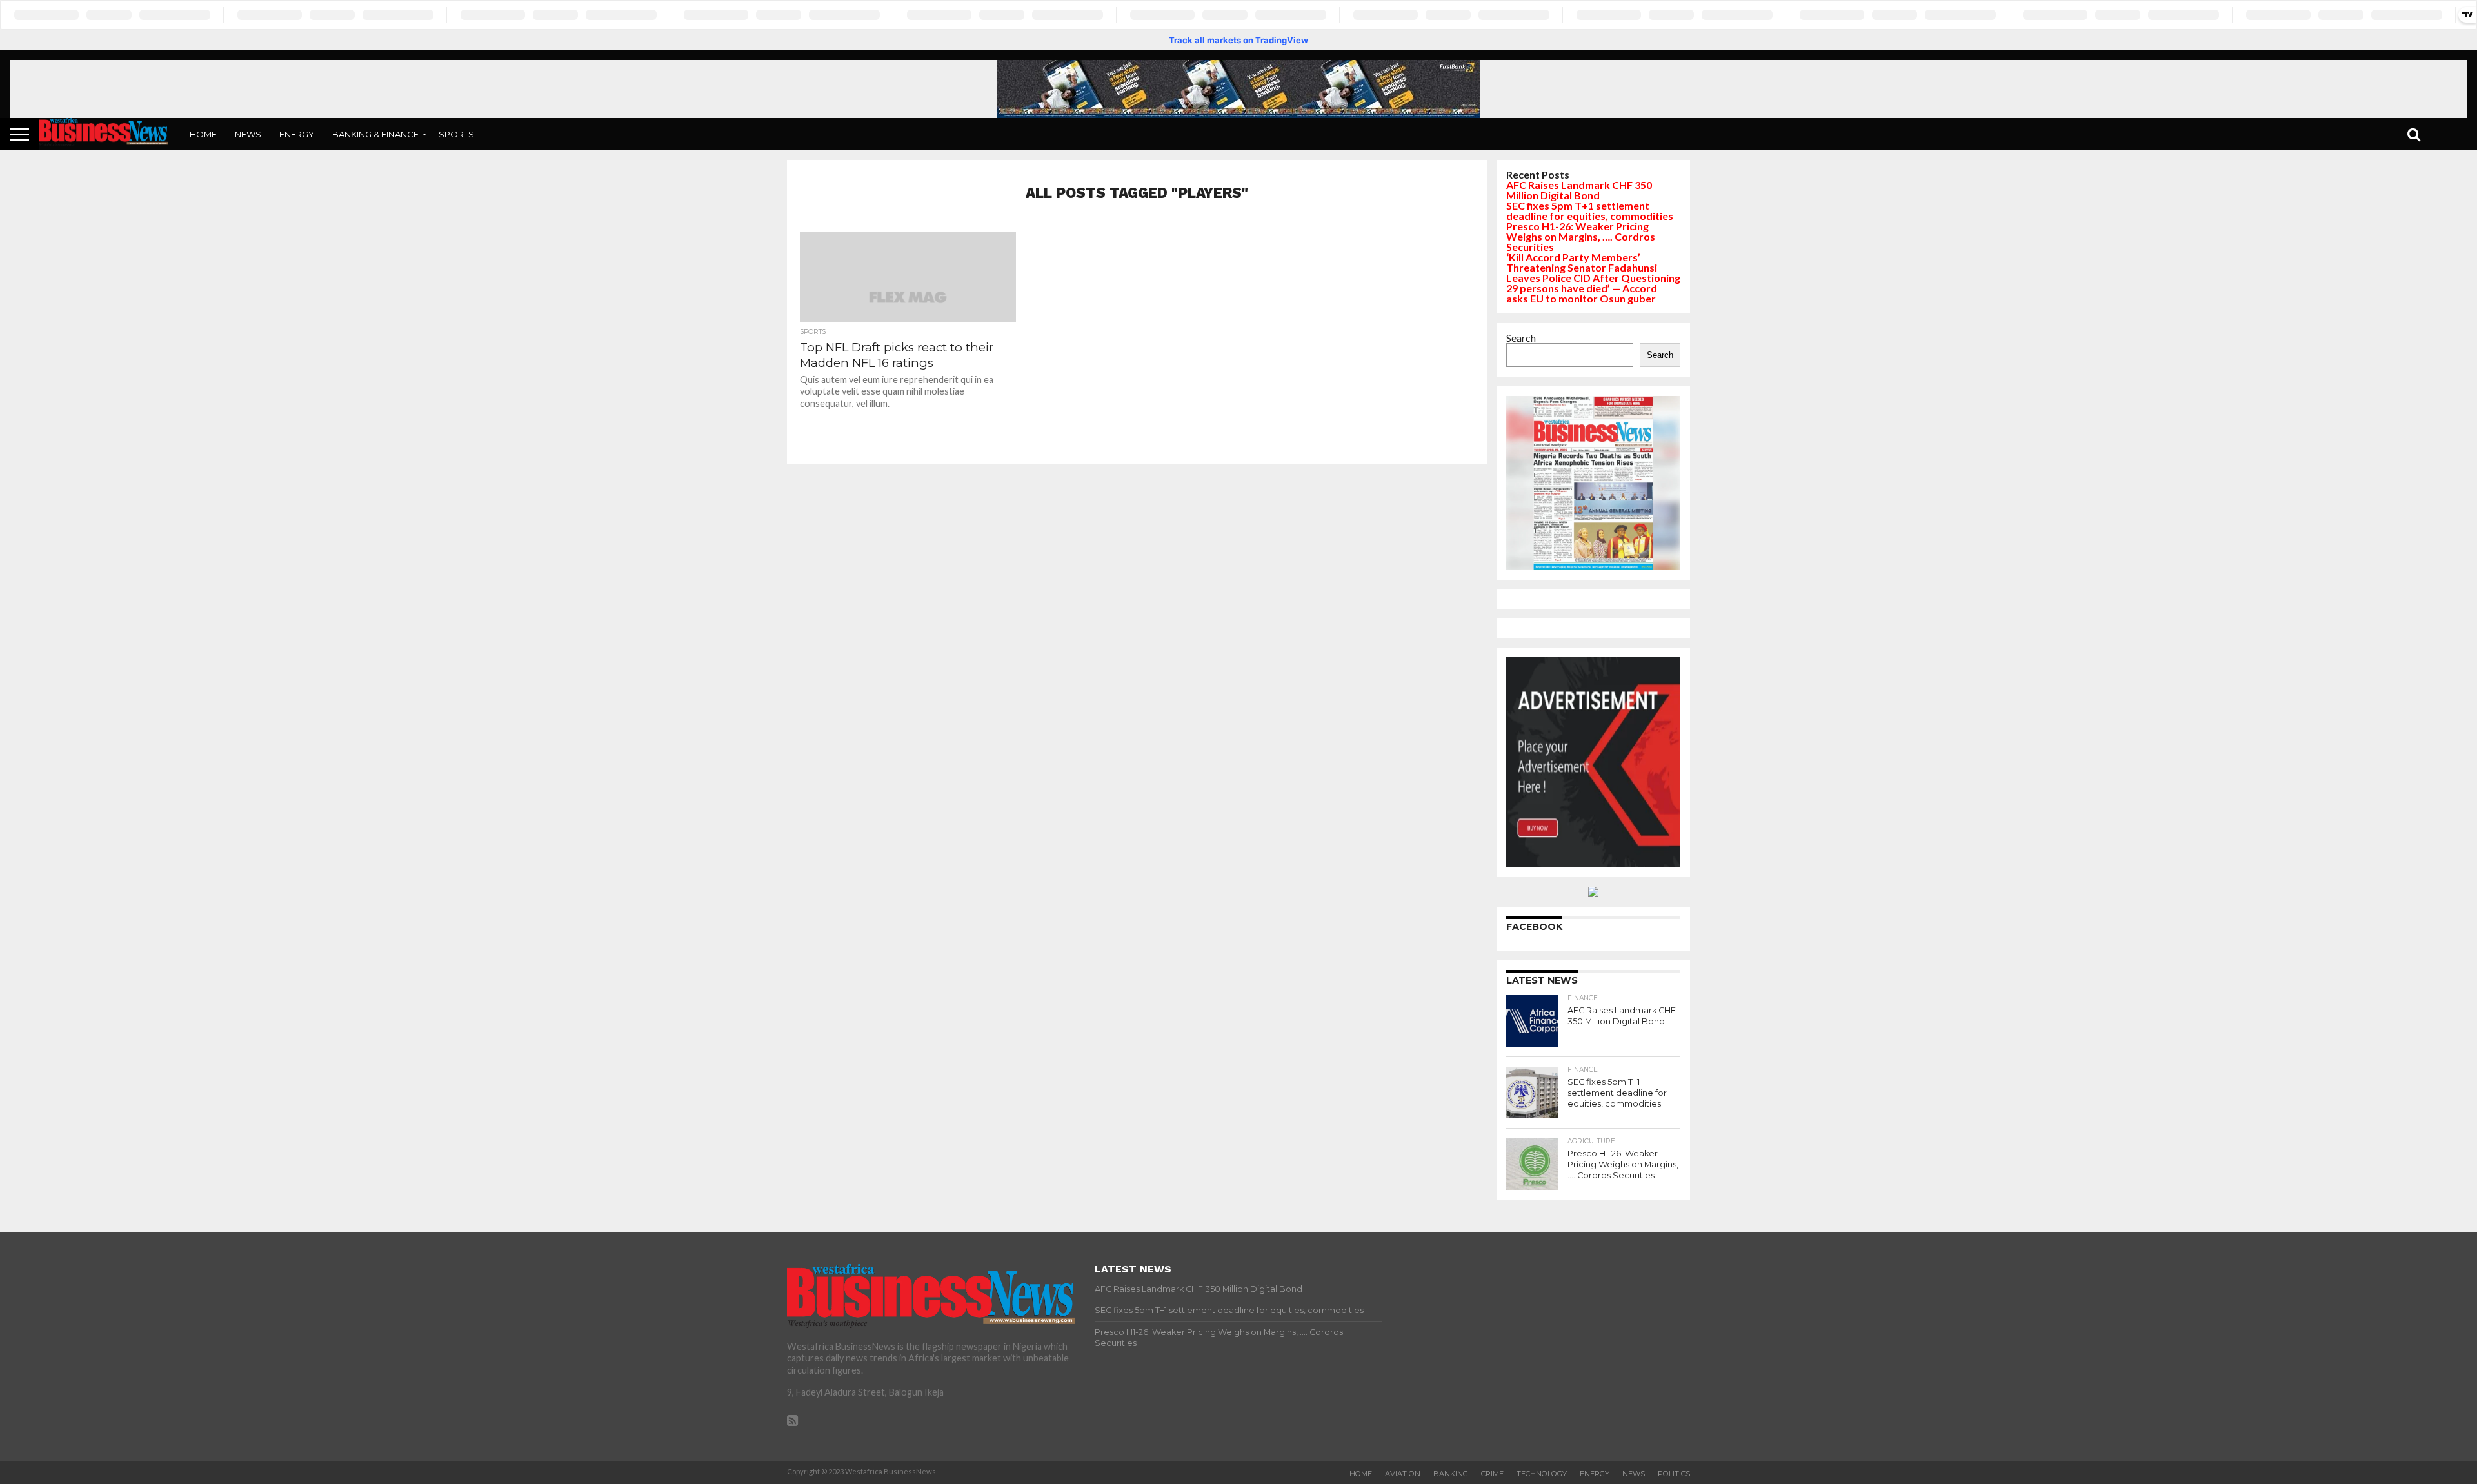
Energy (297, 134)
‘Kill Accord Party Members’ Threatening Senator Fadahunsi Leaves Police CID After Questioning (1593, 267)
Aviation (1403, 1474)
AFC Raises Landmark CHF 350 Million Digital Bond (1579, 190)
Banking (1451, 1474)
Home (203, 134)
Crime (1492, 1474)
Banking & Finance (375, 134)
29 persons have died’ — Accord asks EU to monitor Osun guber (1582, 293)
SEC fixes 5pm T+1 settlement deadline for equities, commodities (1590, 211)
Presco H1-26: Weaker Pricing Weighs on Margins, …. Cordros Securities (1581, 236)
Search (1521, 338)
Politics (1674, 1474)
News (248, 134)
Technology (1542, 1474)
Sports (456, 134)
